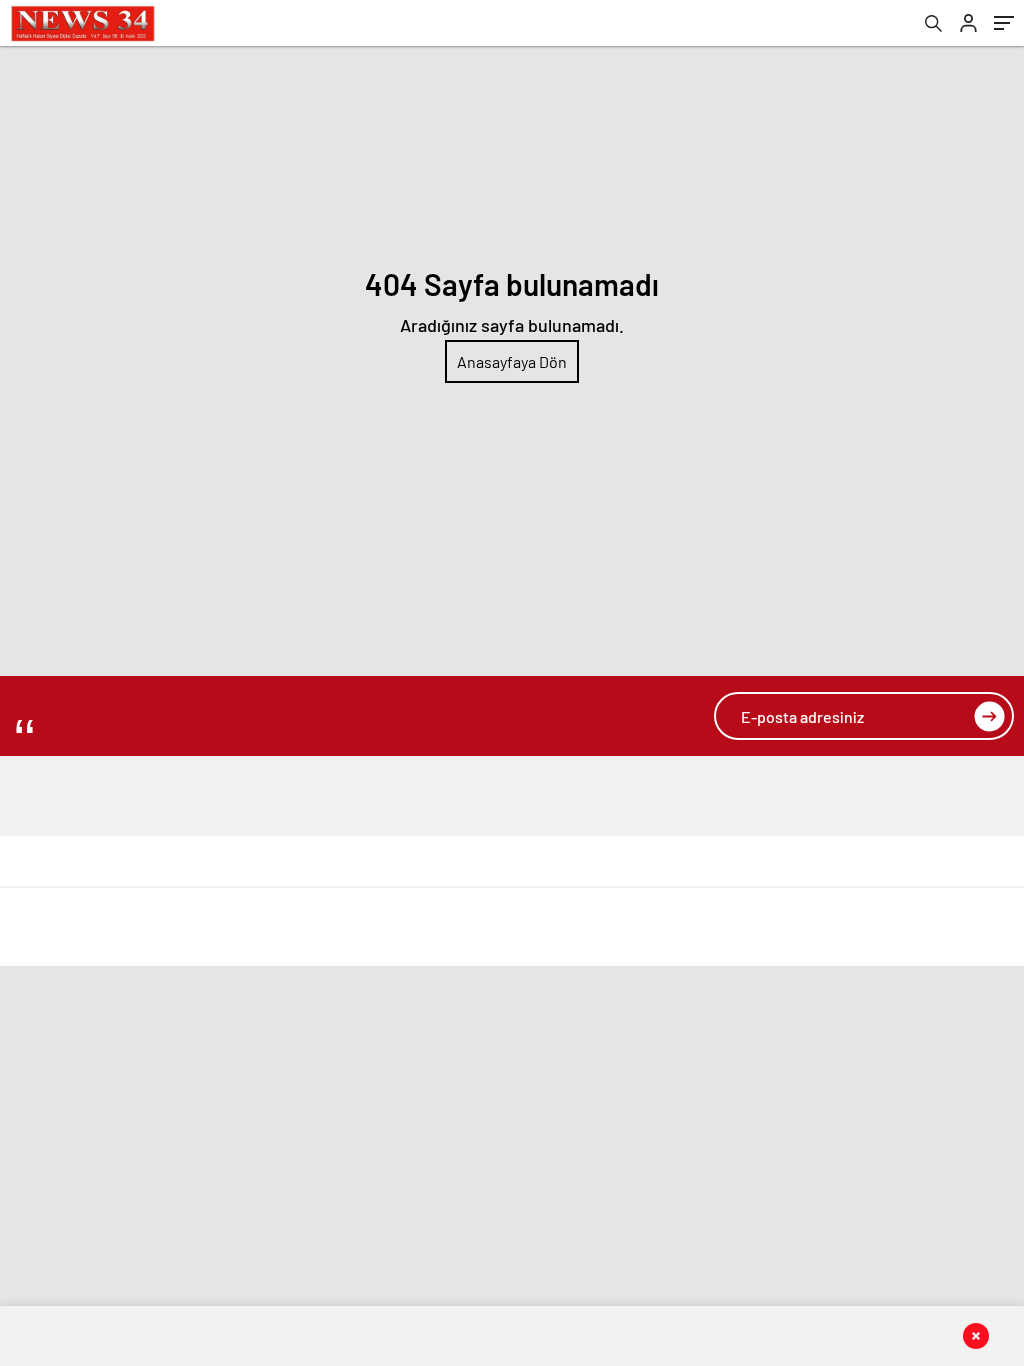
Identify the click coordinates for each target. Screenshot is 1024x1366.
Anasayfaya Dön (512, 361)
